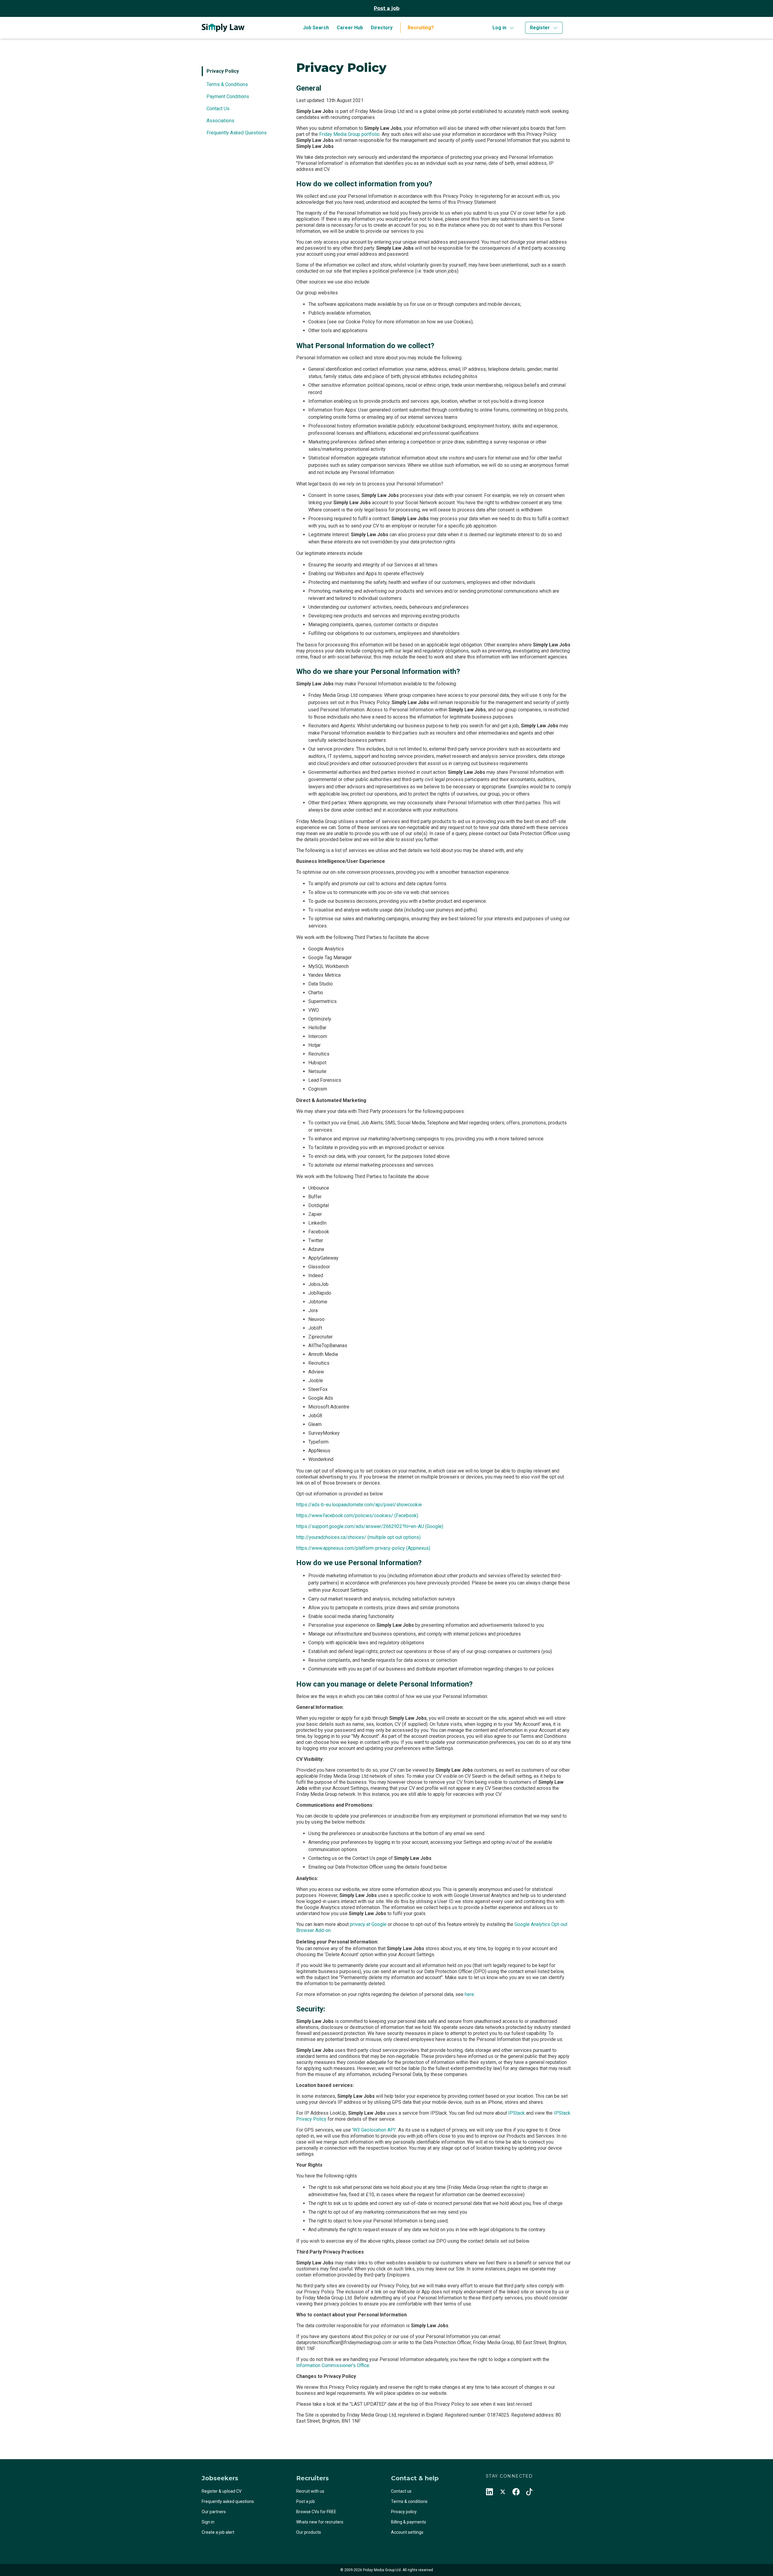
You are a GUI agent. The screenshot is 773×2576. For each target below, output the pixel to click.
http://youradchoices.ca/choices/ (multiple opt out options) (358, 1537)
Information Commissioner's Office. (333, 2365)
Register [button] (540, 28)
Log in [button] (499, 28)
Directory (382, 28)
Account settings (407, 2532)
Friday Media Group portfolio (349, 134)
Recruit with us (310, 2491)
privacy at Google (368, 1924)
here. (470, 1994)
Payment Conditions (228, 96)
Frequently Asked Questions (237, 133)
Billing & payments (409, 2522)
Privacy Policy (223, 71)
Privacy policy (404, 2512)
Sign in (208, 2522)
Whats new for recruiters (320, 2522)
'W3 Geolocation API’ (374, 2130)
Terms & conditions (409, 2501)
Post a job (387, 8)
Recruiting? (421, 28)
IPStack (516, 2113)
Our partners (214, 2512)
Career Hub (350, 28)
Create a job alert (218, 2532)
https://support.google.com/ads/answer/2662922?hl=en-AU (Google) (370, 1526)
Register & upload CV (222, 2491)
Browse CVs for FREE (316, 2512)
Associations (220, 121)
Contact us (401, 2491)
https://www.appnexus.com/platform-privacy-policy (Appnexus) (363, 1548)
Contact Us (218, 109)
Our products (309, 2532)
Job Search (316, 28)
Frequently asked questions (228, 2501)
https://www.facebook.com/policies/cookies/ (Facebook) (357, 1515)
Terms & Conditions (227, 84)
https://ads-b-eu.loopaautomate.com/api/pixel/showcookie (359, 1505)
